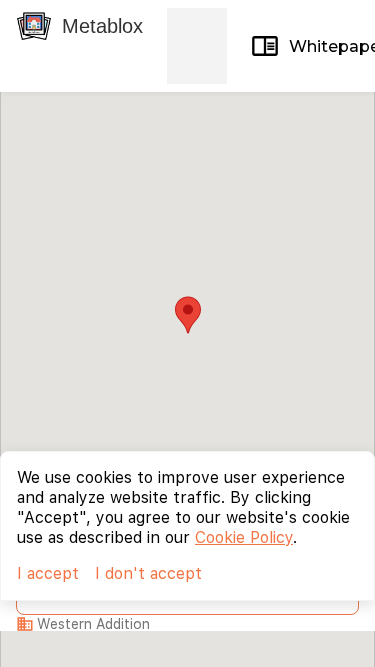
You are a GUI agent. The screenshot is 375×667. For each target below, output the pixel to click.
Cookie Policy (244, 537)
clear (205, 46)
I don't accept (148, 573)
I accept (48, 573)
